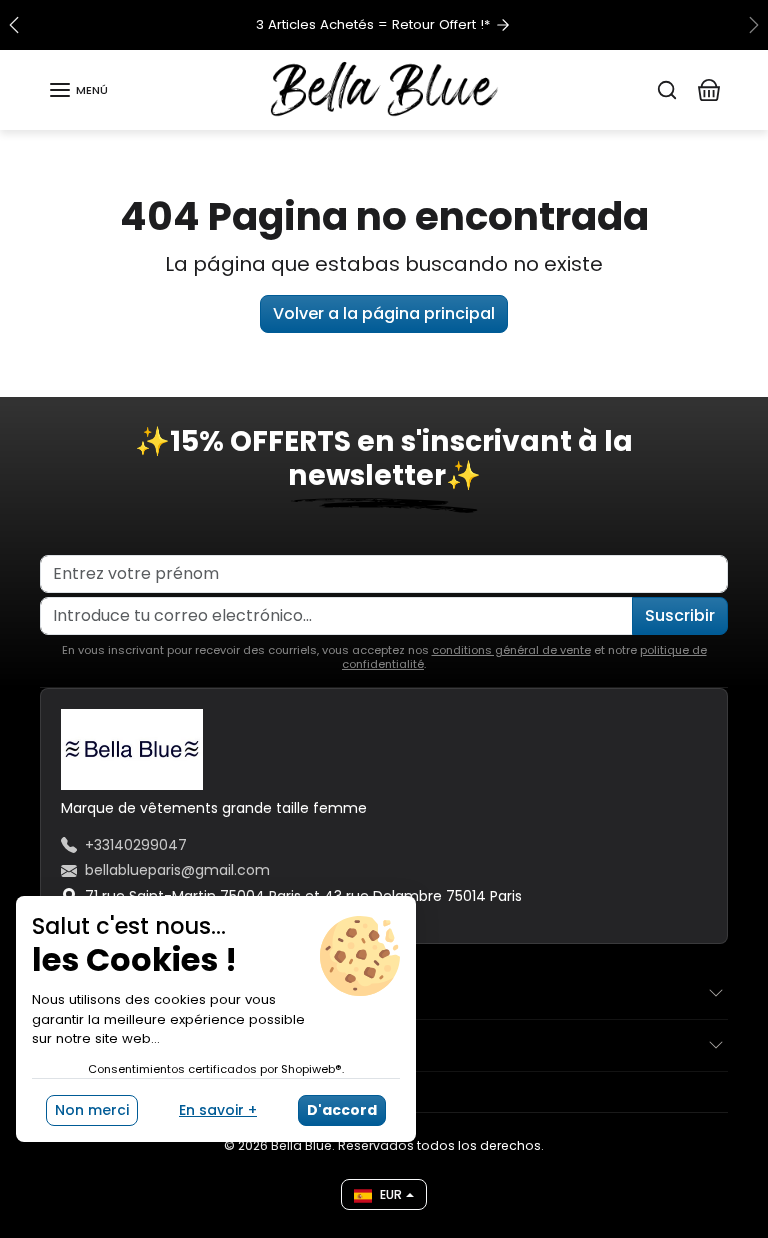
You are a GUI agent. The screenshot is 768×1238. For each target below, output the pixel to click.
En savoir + (218, 1110)
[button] (78, 90)
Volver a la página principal (384, 313)
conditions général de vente (511, 650)
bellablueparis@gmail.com (177, 870)
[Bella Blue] (384, 89)
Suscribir (680, 615)
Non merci (92, 1110)
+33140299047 (136, 845)
